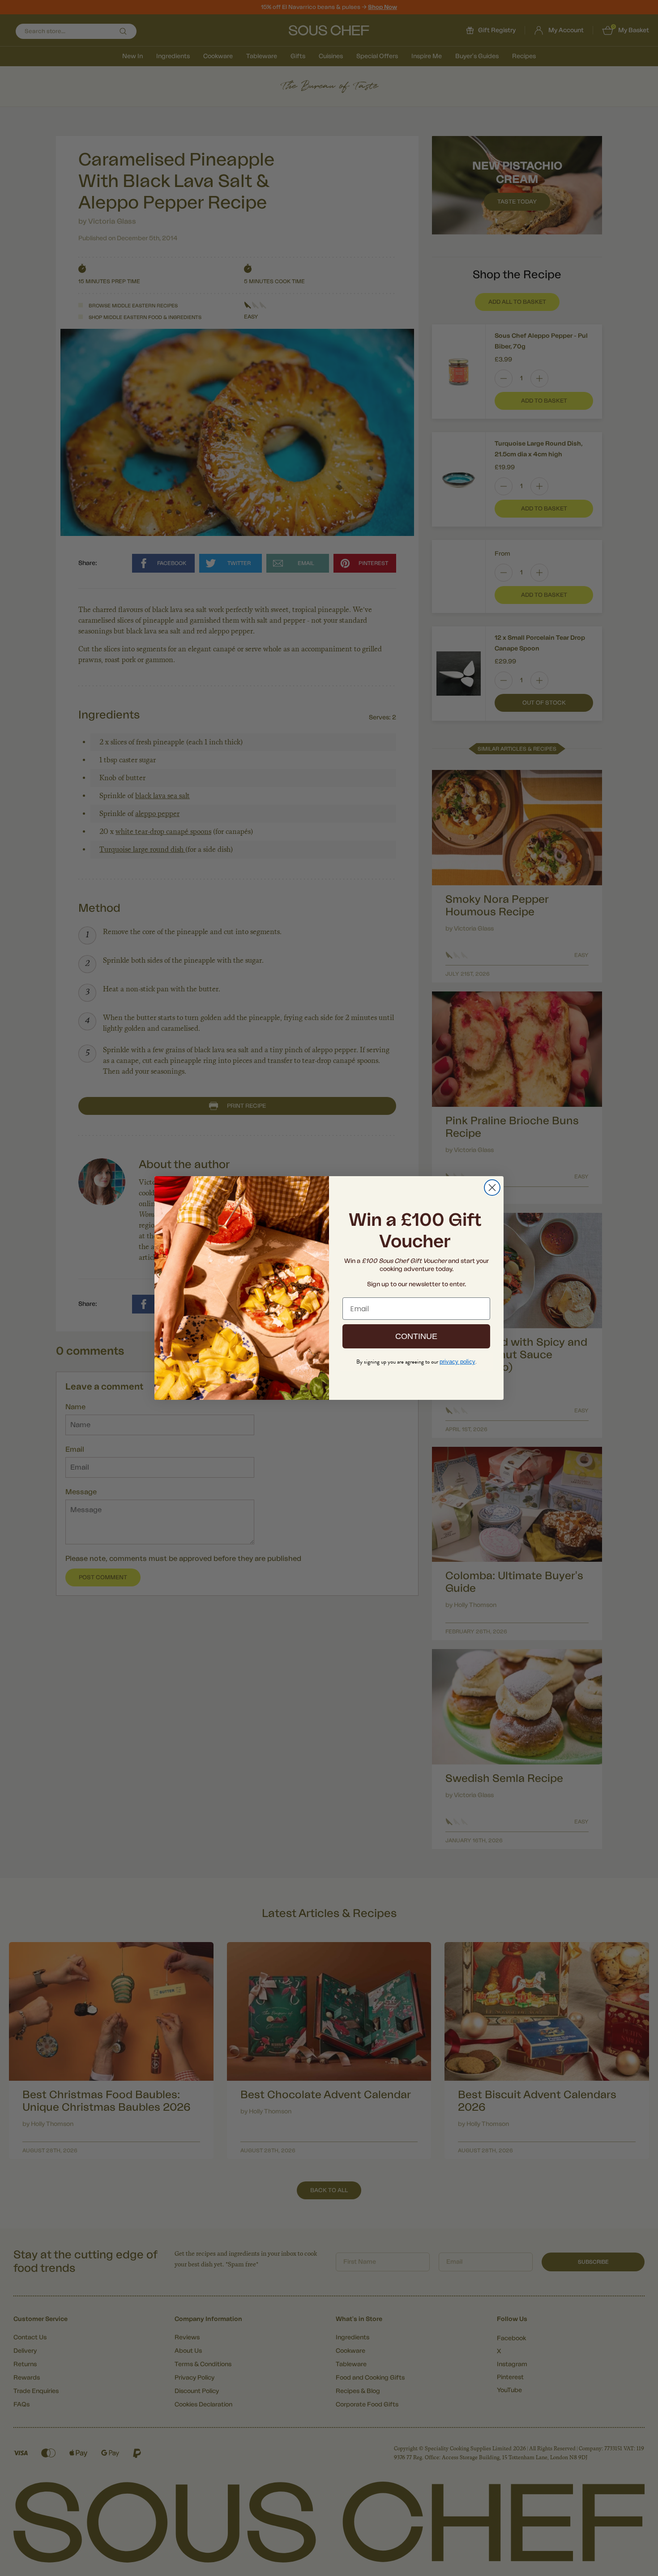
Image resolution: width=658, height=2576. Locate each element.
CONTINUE (416, 1336)
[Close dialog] (492, 1188)
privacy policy (457, 1362)
